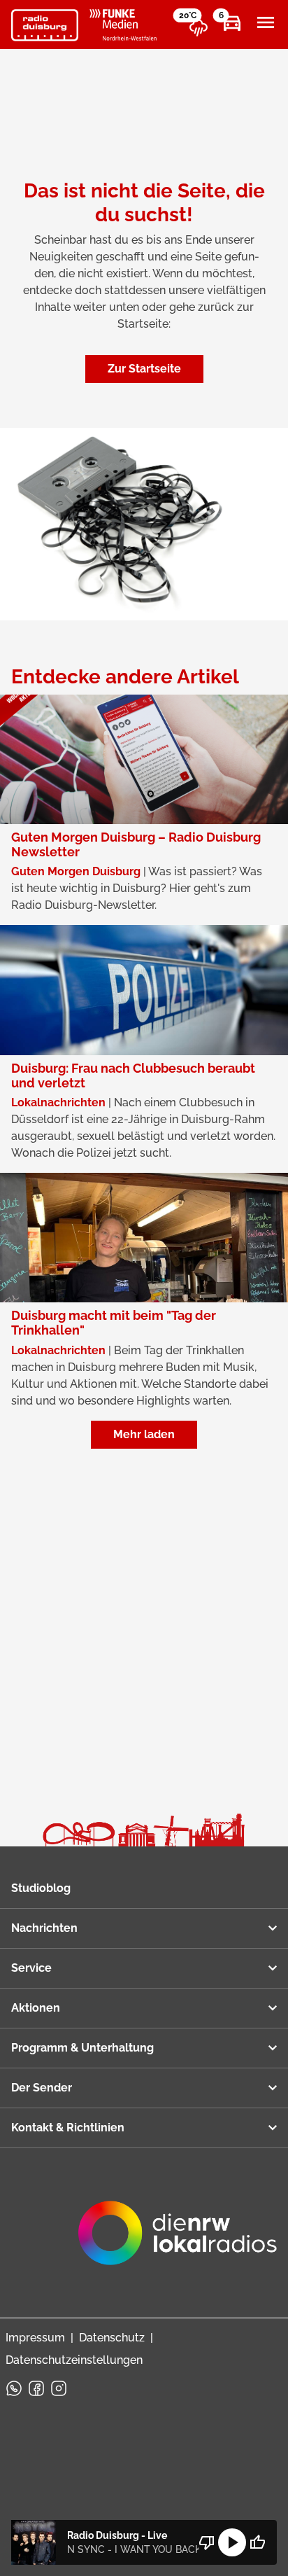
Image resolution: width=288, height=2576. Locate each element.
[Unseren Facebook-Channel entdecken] (36, 2388)
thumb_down (207, 2542)
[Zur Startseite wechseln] (45, 25)
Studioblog (41, 1888)
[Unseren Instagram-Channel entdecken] (59, 2388)
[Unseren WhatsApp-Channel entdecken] (14, 2388)
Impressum (35, 2338)
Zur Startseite (144, 369)
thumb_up (257, 2542)
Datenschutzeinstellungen (74, 2360)
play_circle (232, 2542)
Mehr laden (144, 1434)
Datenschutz (112, 2338)
